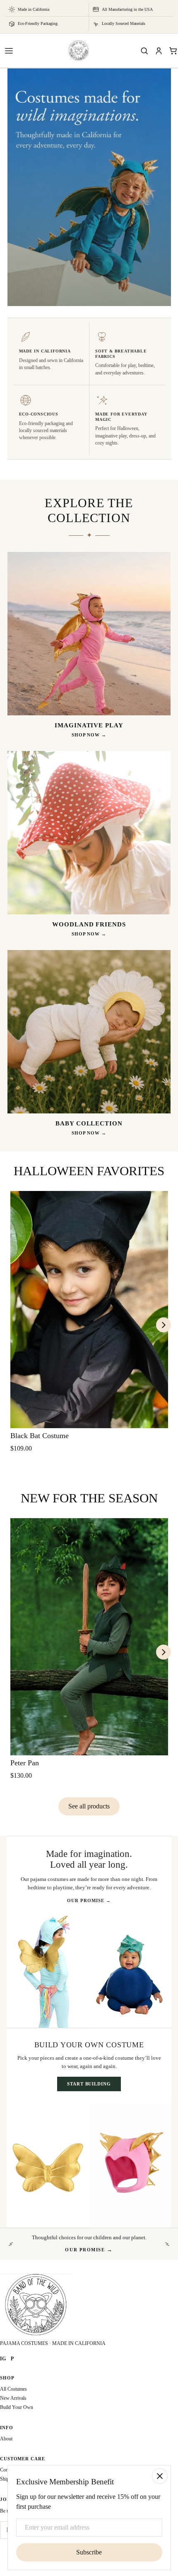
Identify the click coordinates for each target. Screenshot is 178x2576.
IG (3, 2359)
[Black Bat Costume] (89, 1310)
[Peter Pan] (89, 1637)
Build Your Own (17, 2407)
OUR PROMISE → (89, 1900)
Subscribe (89, 2552)
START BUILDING (89, 2084)
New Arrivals (13, 2398)
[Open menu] (9, 51)
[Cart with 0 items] (173, 51)
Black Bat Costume (40, 1436)
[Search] (144, 51)
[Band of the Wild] (79, 51)
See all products (89, 1806)
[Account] (159, 51)
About (6, 2439)
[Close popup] (160, 2476)
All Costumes (13, 2389)
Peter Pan (25, 1763)
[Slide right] (164, 1325)
